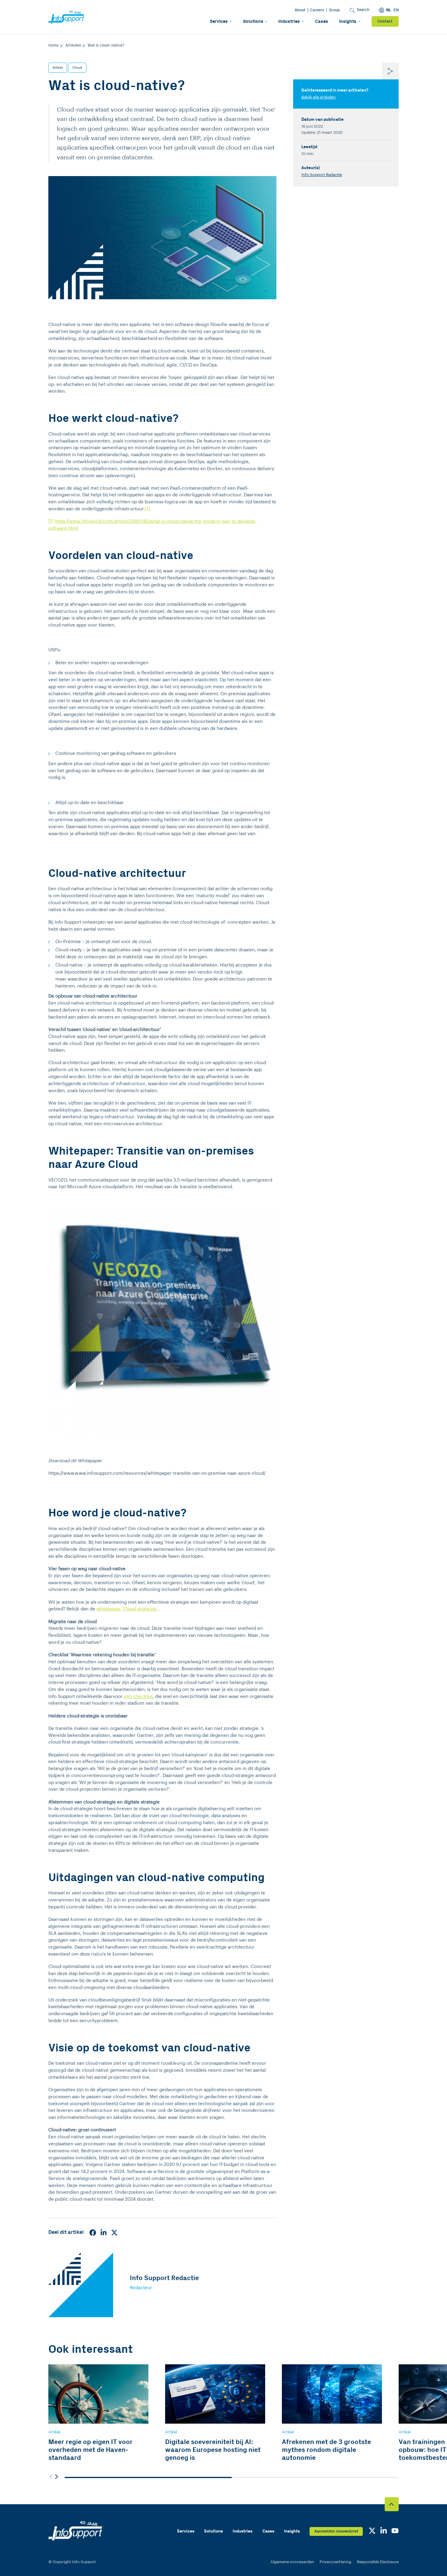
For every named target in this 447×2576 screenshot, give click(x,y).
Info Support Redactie (322, 175)
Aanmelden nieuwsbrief (336, 2531)
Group (334, 10)
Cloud (77, 68)
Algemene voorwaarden (292, 2562)
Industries (289, 21)
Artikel (58, 68)
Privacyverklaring (335, 2562)
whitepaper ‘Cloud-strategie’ (127, 1609)
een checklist (138, 1697)
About (300, 10)
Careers (317, 10)
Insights (348, 21)
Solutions (253, 21)
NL (389, 10)
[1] (147, 509)
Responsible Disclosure (378, 2562)
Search (363, 10)
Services (219, 21)
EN (396, 10)
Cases (322, 21)
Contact (385, 21)
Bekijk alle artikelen (319, 97)
